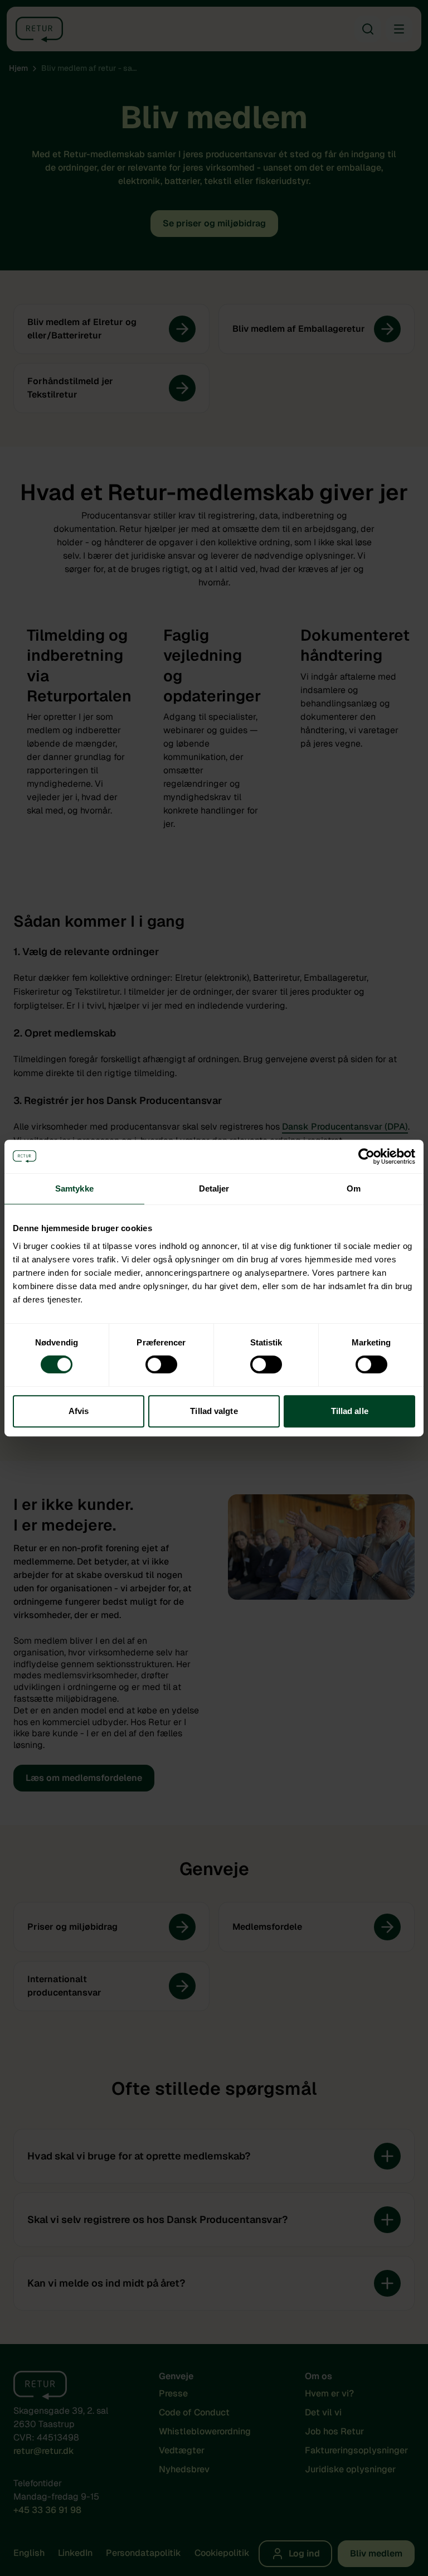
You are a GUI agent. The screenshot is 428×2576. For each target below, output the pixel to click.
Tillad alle (350, 1411)
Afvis (79, 1411)
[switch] (161, 1364)
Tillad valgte (214, 1411)
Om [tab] (354, 1188)
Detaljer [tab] (214, 1188)
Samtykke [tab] (74, 1188)
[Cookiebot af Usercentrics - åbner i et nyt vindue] (366, 1156)
